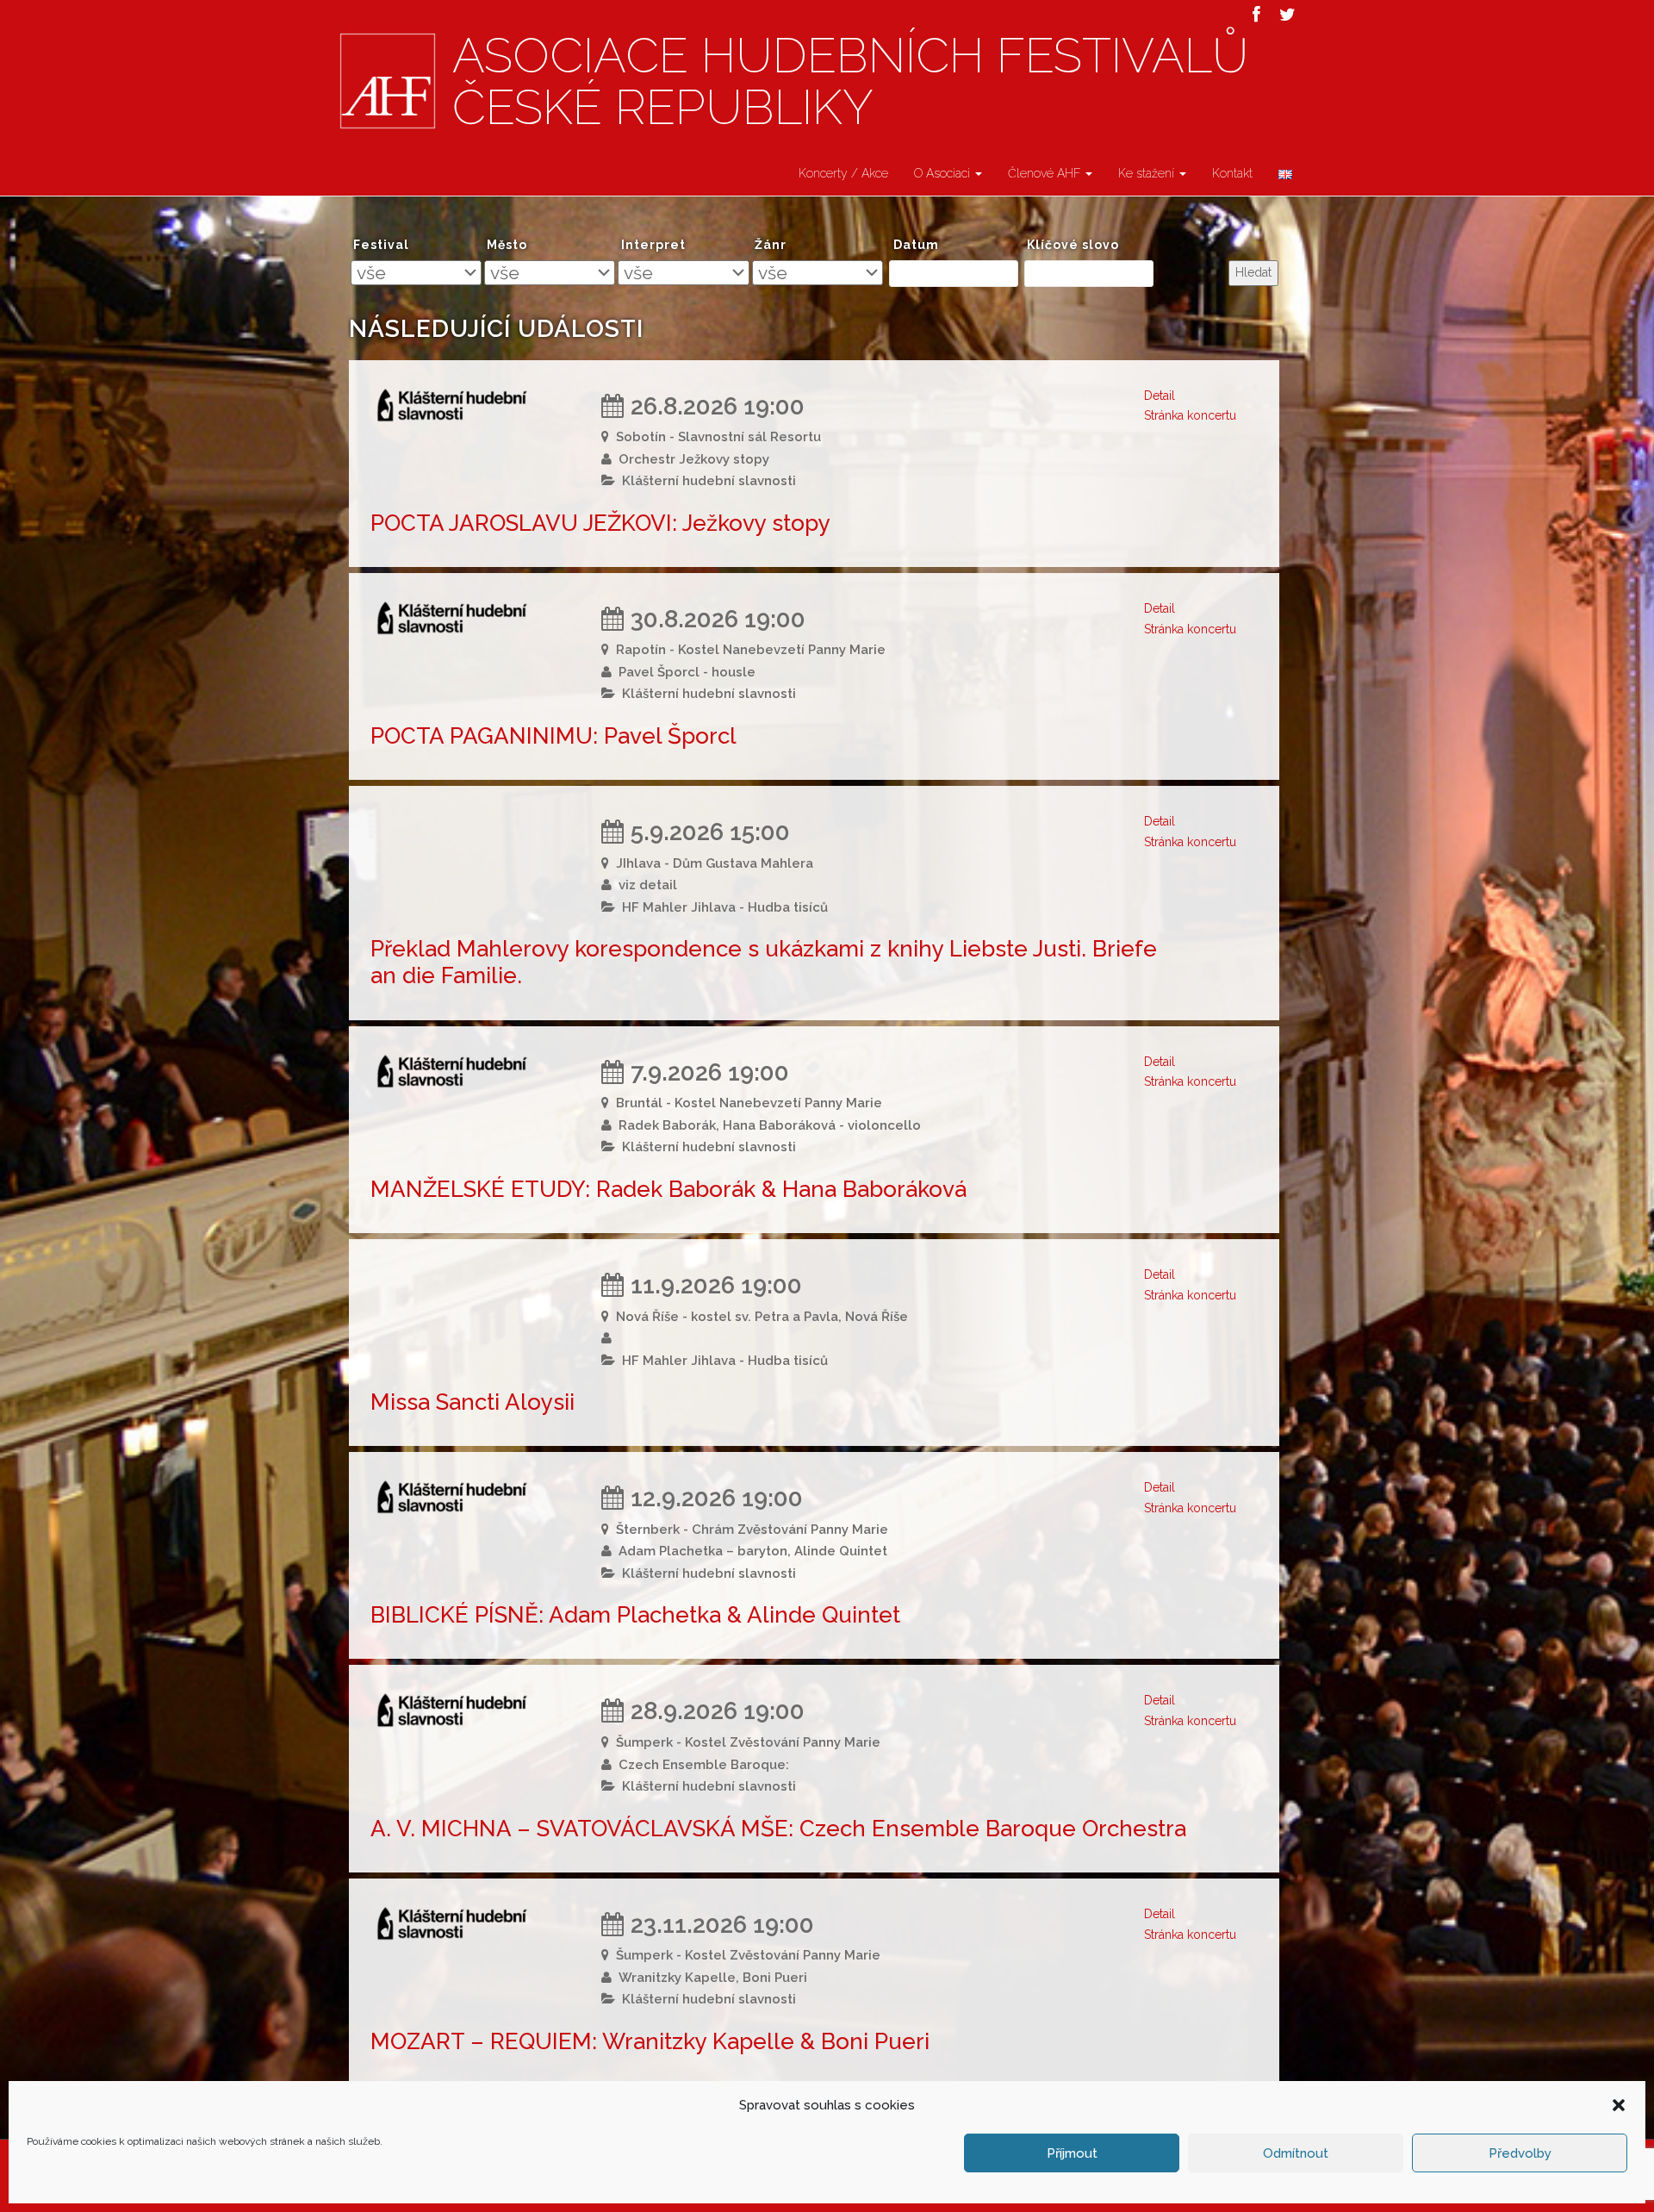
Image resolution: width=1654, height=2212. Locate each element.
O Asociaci (944, 173)
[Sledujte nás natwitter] (1287, 15)
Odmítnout (1296, 2153)
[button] (1619, 2105)
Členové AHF (1046, 173)
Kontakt (1232, 173)
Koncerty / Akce (843, 173)
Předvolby (1520, 2153)
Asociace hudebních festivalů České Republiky (850, 82)
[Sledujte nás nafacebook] (1256, 15)
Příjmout (1072, 2153)
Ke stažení (1148, 173)
